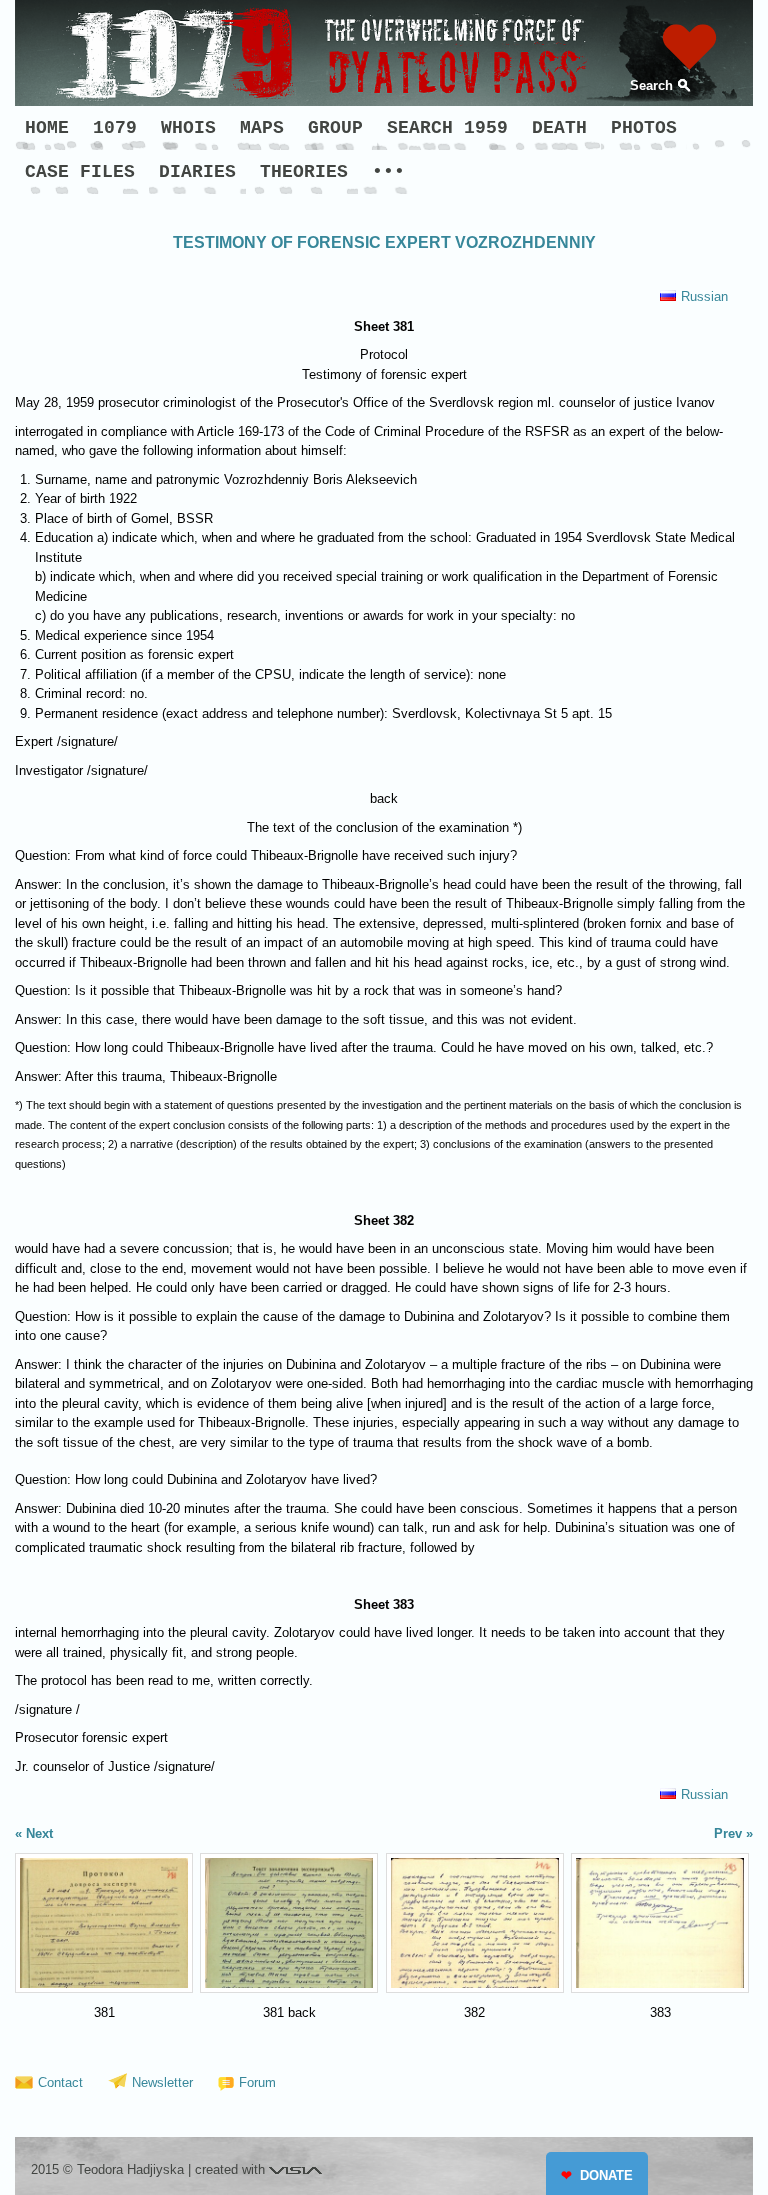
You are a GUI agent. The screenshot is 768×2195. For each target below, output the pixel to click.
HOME (47, 128)
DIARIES (197, 172)
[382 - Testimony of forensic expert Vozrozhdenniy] (475, 1923)
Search (651, 85)
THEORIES (304, 172)
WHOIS (188, 128)
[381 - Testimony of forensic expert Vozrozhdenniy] (104, 1923)
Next (39, 1833)
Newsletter (162, 2082)
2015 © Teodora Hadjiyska (107, 2169)
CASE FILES (80, 172)
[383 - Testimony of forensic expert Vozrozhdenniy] (660, 1923)
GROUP (335, 128)
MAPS (262, 128)
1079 (115, 128)
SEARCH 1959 (447, 128)
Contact (60, 2082)
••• (388, 172)
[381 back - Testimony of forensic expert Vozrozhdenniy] (289, 1923)
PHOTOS (644, 128)
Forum (257, 2082)
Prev (728, 1833)
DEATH (559, 128)
